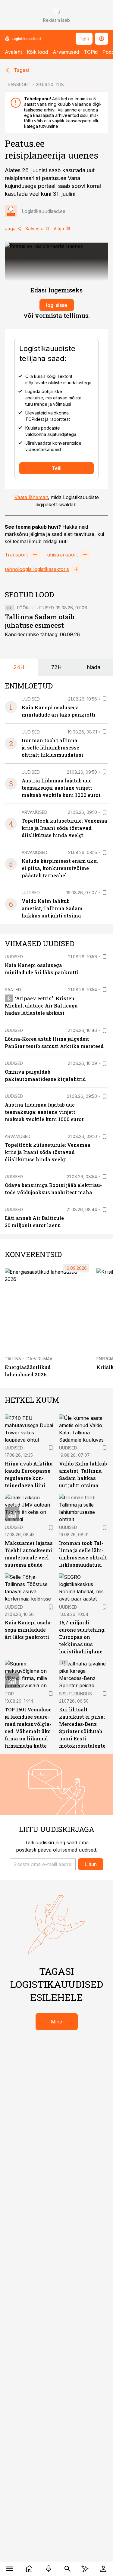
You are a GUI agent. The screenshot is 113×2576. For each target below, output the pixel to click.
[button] (43, 1864)
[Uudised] (29, 2569)
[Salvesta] (105, 699)
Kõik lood (37, 52)
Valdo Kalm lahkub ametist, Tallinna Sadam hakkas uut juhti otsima (52, 908)
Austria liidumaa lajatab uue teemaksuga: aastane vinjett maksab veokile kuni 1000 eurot (61, 788)
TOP (9, 1694)
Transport (16, 555)
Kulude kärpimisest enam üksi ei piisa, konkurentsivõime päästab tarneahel (60, 868)
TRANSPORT (18, 84)
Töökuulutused (35, 608)
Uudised (31, 699)
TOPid (91, 52)
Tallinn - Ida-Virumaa (29, 1359)
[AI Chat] (85, 2569)
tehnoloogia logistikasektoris (37, 569)
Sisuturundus (75, 1694)
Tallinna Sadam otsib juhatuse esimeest (40, 621)
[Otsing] (68, 2569)
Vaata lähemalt (31, 497)
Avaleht (13, 52)
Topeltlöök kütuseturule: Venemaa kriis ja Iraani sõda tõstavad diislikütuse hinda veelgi (64, 828)
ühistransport (62, 555)
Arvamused (66, 52)
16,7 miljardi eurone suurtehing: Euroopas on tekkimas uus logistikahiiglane (82, 1637)
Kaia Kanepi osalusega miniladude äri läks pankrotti (29, 1630)
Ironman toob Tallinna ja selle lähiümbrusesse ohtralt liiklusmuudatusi (52, 748)
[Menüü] (10, 2569)
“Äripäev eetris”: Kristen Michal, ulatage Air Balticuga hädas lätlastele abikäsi (41, 1006)
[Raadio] (49, 2569)
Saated (13, 990)
